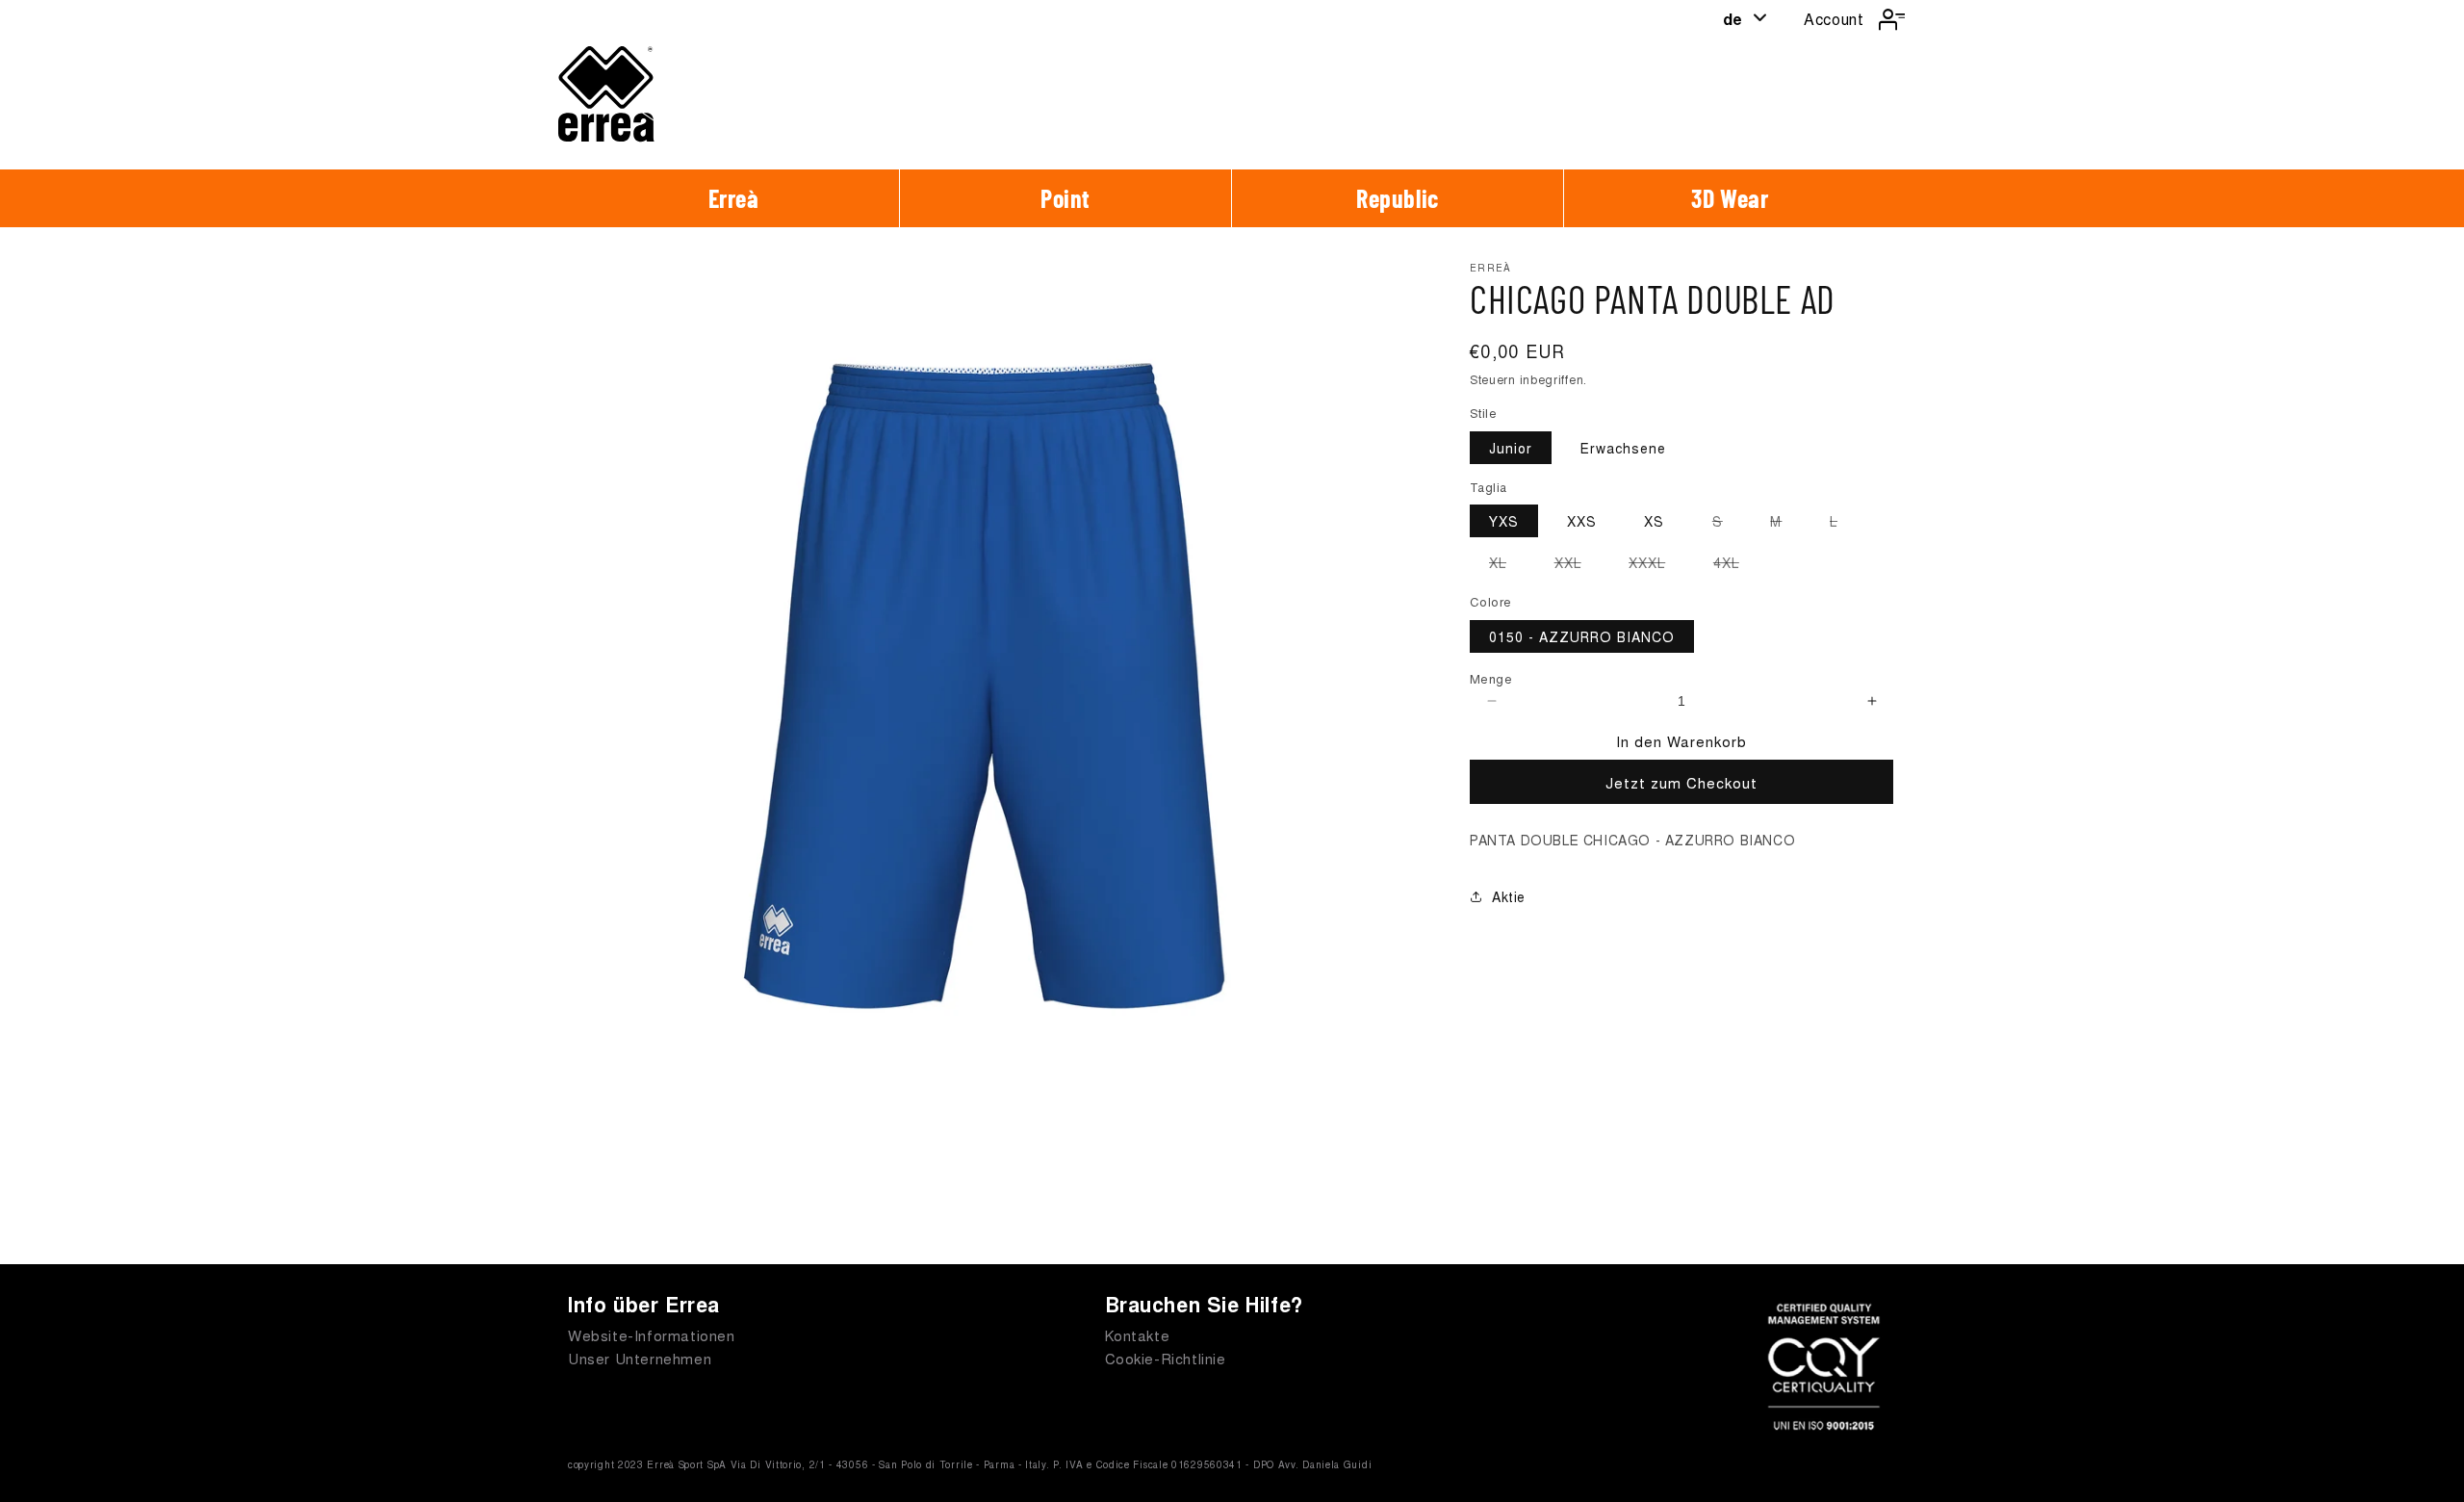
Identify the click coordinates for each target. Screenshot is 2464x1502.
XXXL (1656, 565)
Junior (1511, 448)
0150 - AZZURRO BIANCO (1582, 636)
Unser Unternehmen (640, 1358)
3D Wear (1730, 198)
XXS (1582, 521)
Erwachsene (1623, 448)
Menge (1491, 678)
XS (1654, 521)
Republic (1398, 198)
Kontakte (1138, 1335)
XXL (1578, 565)
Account (1834, 19)
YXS (1504, 521)
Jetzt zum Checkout (1681, 782)
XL (1507, 565)
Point (1065, 198)
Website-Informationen (652, 1335)
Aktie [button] (1509, 896)
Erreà (734, 198)
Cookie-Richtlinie (1166, 1358)
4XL (1736, 565)
